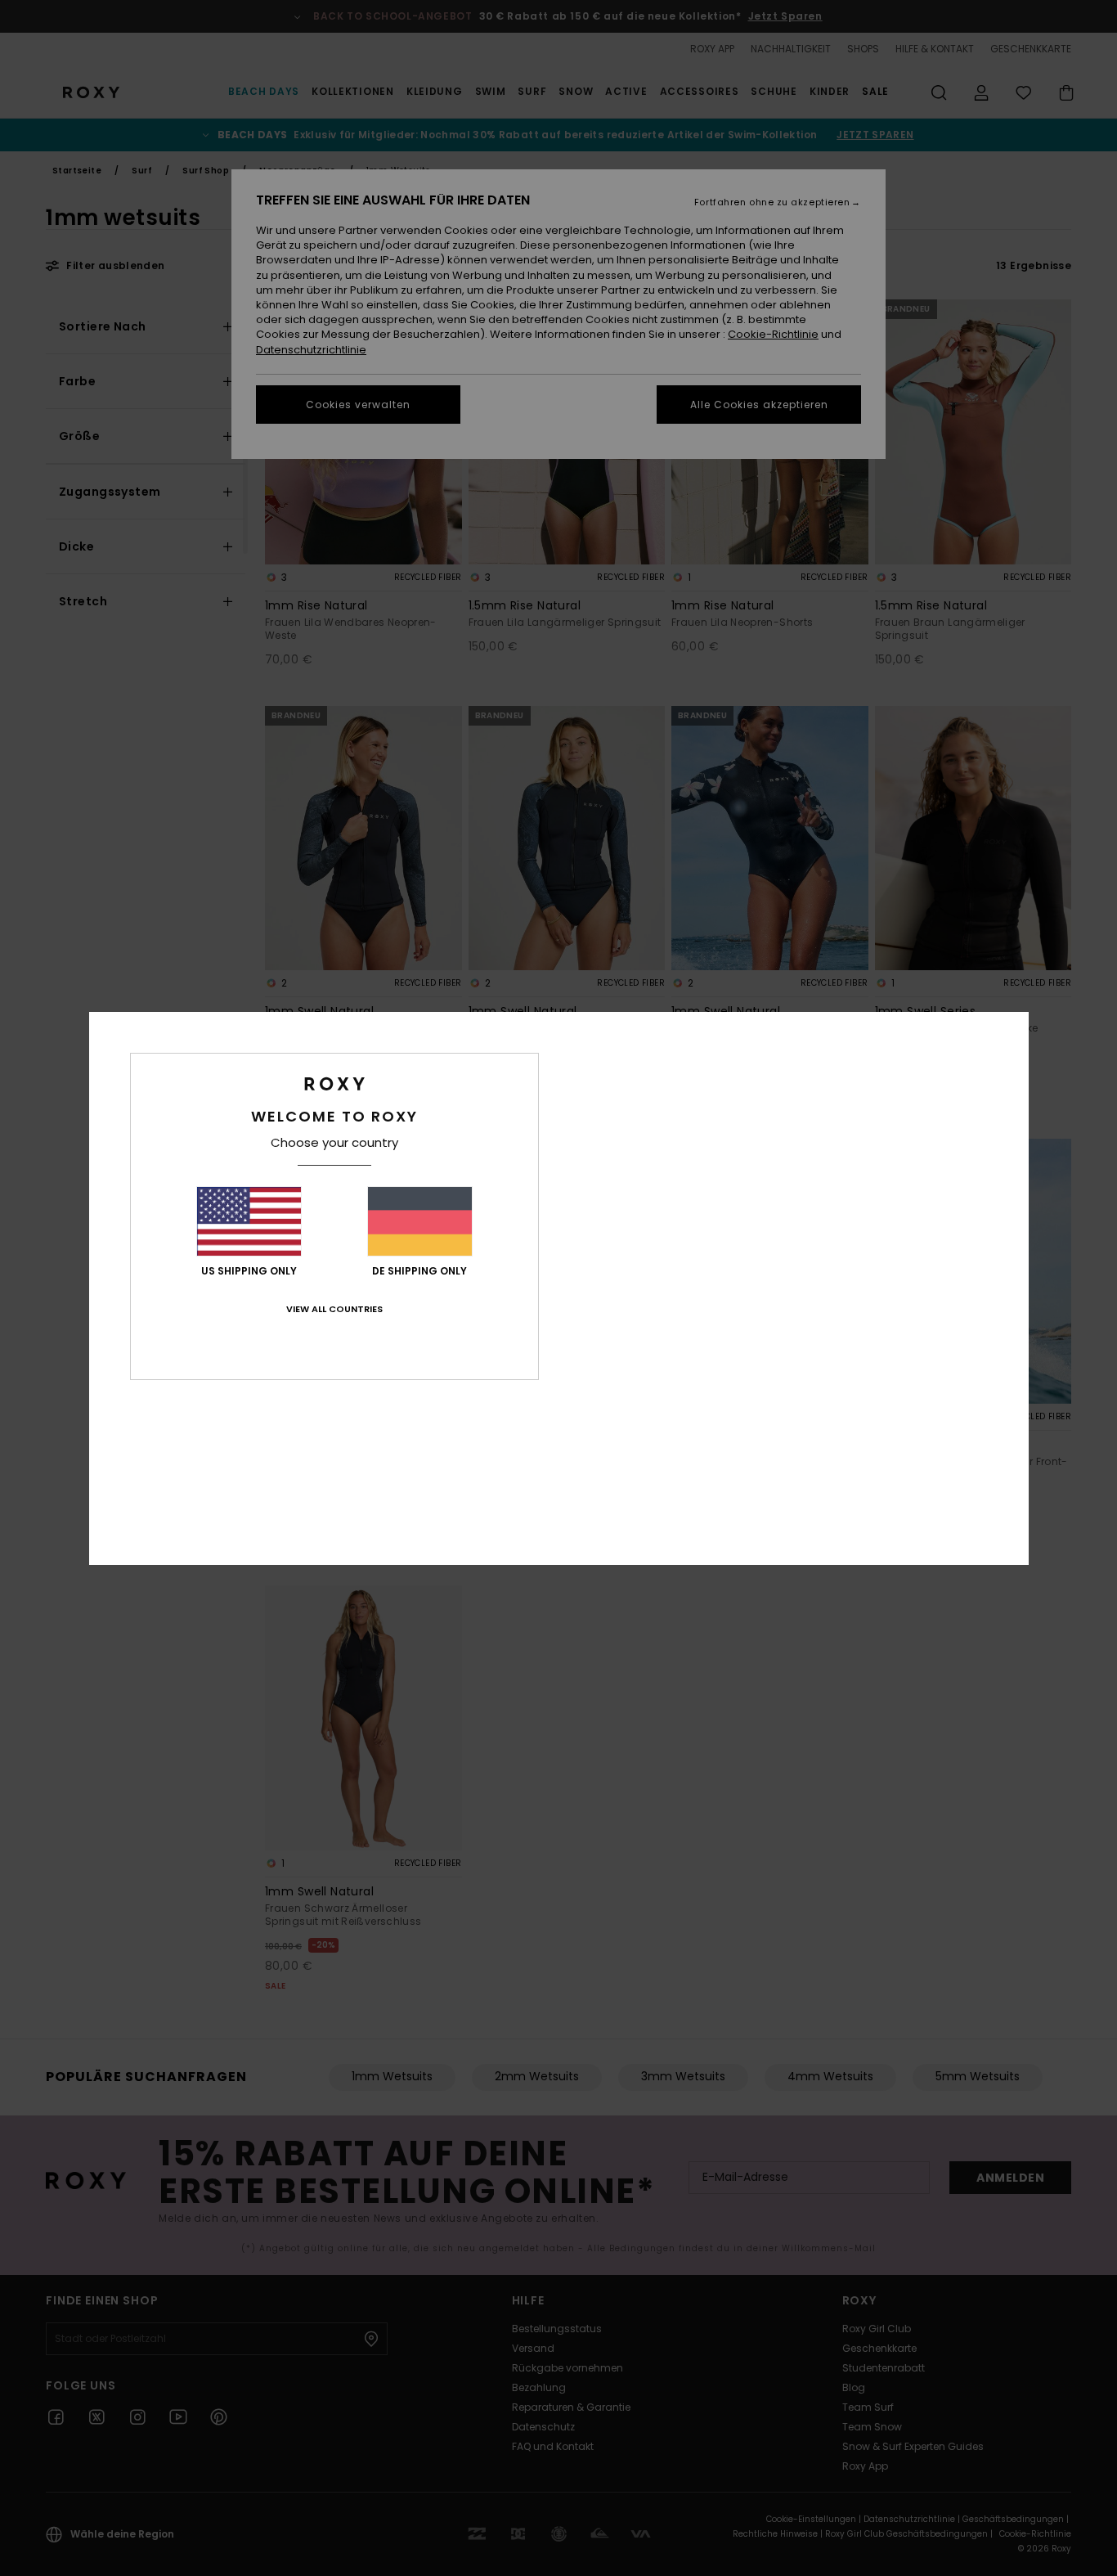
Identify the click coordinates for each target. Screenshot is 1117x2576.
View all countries (334, 1309)
